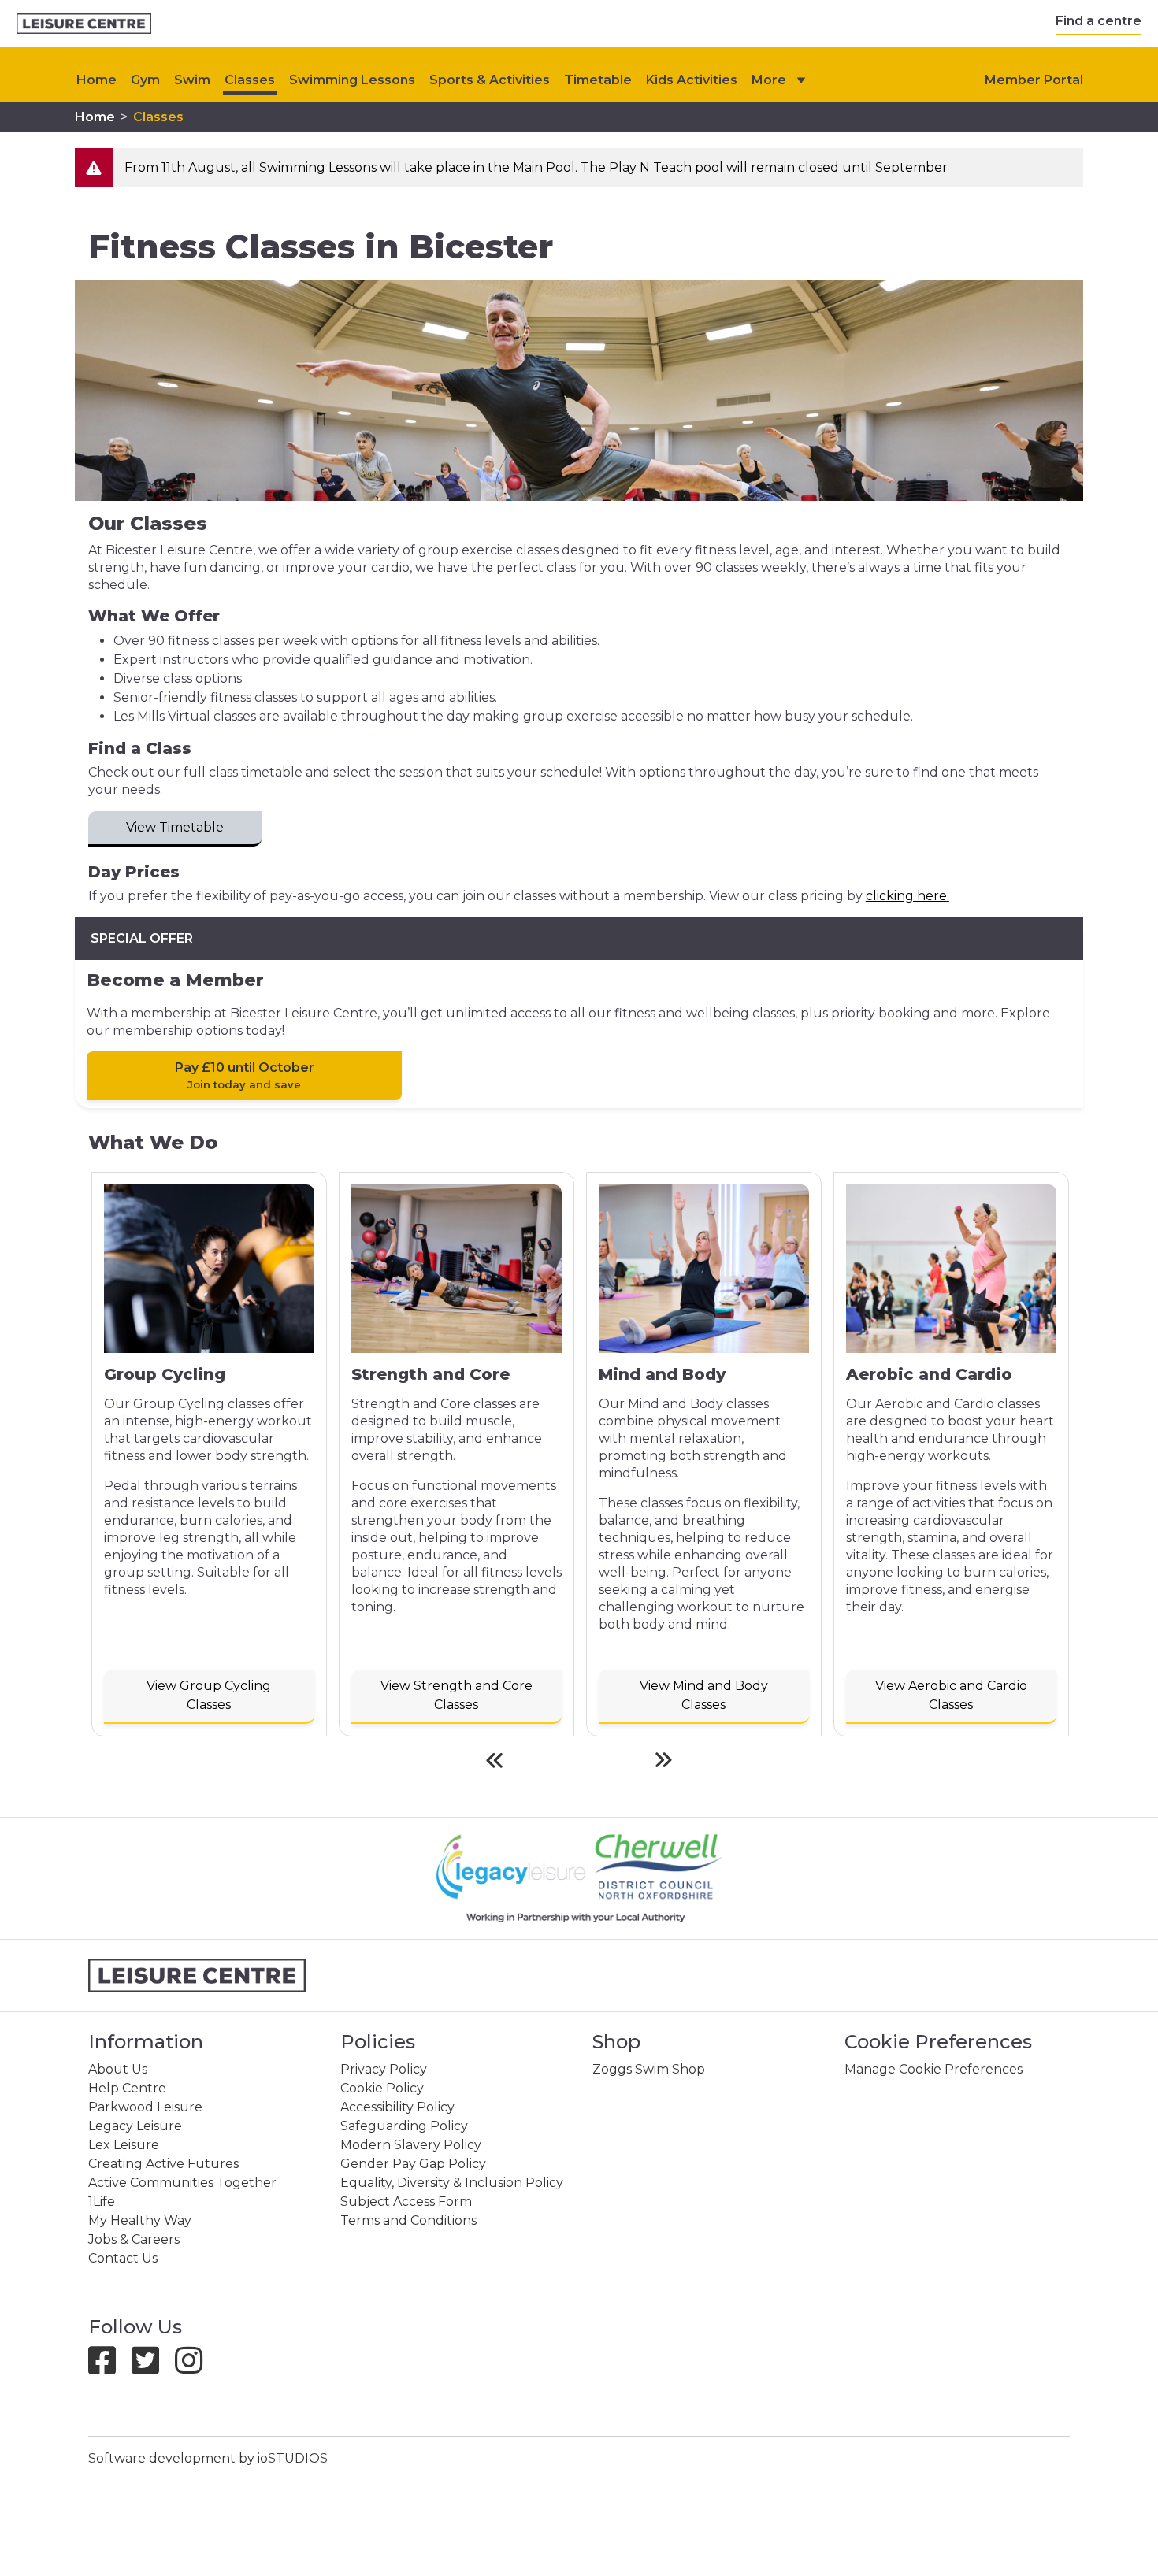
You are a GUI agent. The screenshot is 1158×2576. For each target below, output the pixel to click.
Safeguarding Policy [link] (404, 2126)
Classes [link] (250, 80)
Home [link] (95, 117)
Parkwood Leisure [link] (145, 2107)
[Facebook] (108, 2368)
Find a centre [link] (1099, 21)
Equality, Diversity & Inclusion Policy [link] (452, 2183)
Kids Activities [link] (692, 80)
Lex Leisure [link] (124, 2145)
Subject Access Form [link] (406, 2202)
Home (96, 80)
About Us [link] (118, 2069)
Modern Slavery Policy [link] (411, 2145)
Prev (494, 1760)
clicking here (906, 896)
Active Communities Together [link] (182, 2183)
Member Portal (1034, 80)
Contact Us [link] (123, 2258)
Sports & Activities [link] (490, 80)
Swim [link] (192, 80)
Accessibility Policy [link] (397, 2107)
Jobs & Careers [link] (134, 2239)
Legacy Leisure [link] (135, 2126)
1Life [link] (102, 2202)
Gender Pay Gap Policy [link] (413, 2164)
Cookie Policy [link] (382, 2088)
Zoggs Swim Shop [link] (649, 2069)
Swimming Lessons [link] (352, 80)
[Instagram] (195, 2368)
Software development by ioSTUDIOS (208, 2458)
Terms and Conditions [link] (408, 2220)
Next (664, 1760)
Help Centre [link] (127, 2088)
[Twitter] (152, 2368)
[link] (84, 24)
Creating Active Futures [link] (163, 2164)
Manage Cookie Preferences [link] (933, 2069)
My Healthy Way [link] (140, 2220)
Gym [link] (145, 80)
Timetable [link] (598, 80)
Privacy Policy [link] (384, 2069)
